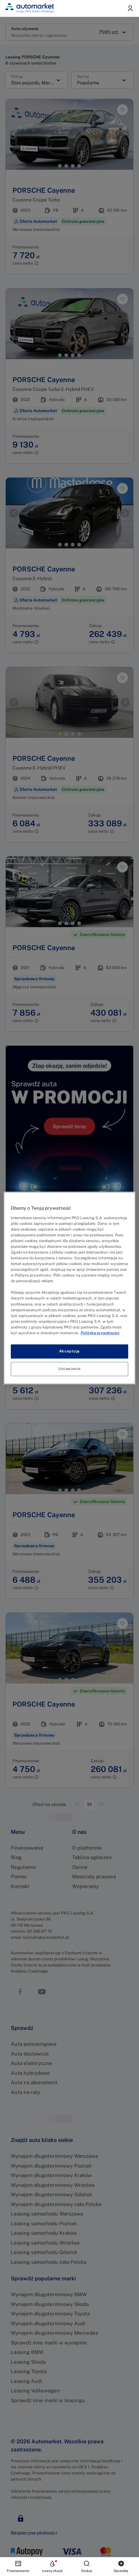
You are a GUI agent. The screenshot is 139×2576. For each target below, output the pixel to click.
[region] (69, 1288)
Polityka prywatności (100, 1333)
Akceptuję (69, 1351)
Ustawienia (69, 1369)
